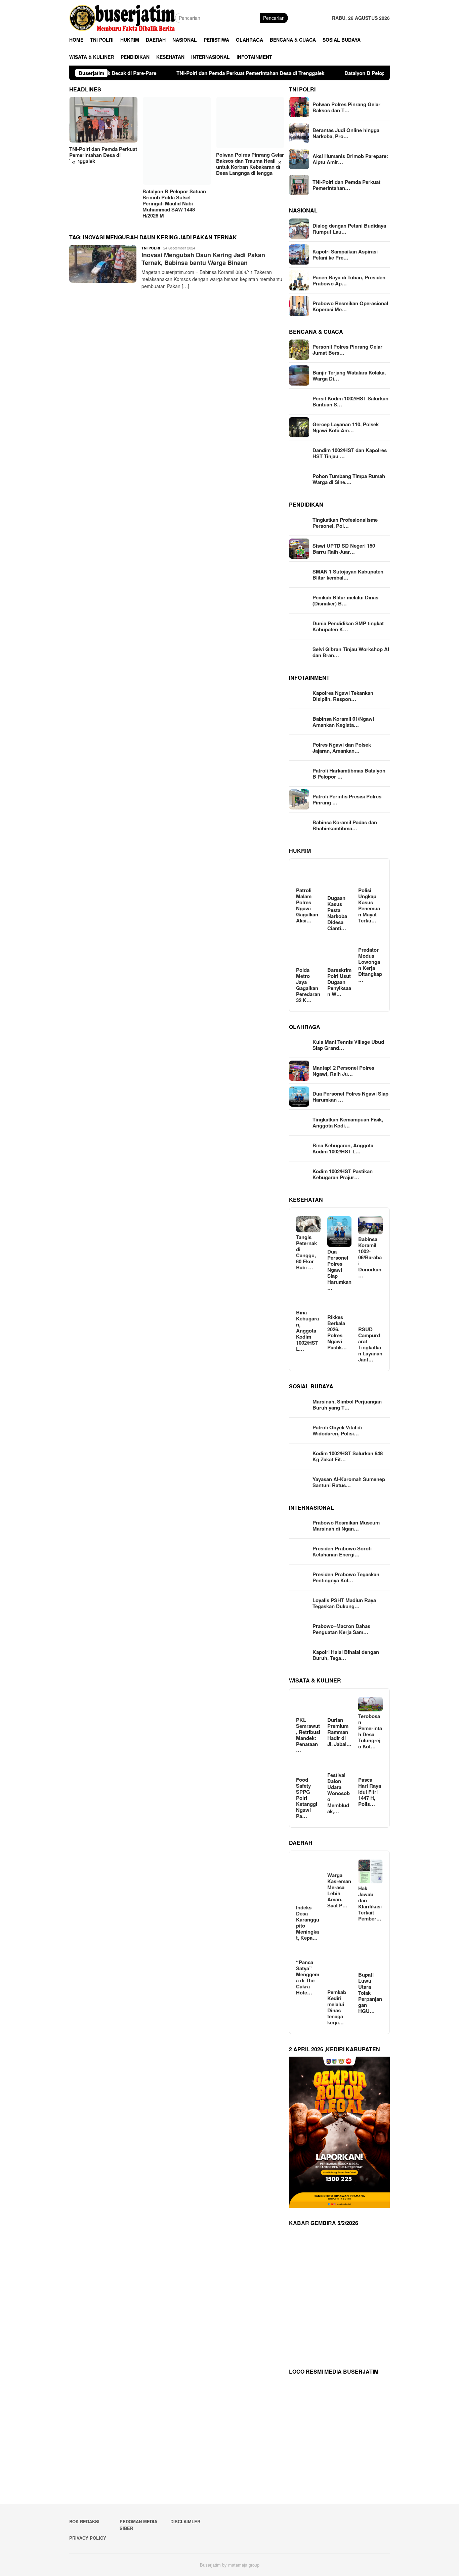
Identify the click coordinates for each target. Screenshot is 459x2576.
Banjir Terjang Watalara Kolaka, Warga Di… (349, 375)
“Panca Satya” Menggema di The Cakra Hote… (308, 1977)
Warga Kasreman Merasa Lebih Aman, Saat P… (339, 1890)
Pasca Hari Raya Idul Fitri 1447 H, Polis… (370, 1792)
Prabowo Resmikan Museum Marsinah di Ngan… (346, 1525)
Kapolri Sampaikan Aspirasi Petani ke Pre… (345, 254)
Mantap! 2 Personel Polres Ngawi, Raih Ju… (343, 1071)
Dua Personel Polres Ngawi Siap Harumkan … (350, 1097)
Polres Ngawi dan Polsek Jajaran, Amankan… (342, 748)
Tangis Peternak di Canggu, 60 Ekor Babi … (306, 1252)
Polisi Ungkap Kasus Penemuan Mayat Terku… (369, 905)
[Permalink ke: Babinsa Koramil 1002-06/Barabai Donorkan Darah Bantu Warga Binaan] (370, 1225)
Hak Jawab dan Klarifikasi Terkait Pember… (370, 1903)
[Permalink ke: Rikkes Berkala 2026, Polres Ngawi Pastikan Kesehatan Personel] (340, 1303)
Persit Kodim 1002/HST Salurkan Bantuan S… (350, 401)
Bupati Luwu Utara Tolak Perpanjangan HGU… (370, 1993)
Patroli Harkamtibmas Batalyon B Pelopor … (349, 774)
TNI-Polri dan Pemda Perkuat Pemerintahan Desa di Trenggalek (118, 73)
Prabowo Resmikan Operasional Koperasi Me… (350, 306)
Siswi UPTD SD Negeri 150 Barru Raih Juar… (344, 549)
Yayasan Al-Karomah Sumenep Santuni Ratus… (349, 1482)
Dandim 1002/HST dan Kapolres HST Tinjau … (350, 453)
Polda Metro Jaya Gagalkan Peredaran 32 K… (308, 985)
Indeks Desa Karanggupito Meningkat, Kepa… (308, 1923)
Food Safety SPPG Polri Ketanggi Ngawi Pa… (307, 1798)
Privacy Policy (88, 2538)
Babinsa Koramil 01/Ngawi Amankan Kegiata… (343, 722)
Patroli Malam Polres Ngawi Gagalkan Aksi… (307, 905)
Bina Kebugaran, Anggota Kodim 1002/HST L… (343, 1148)
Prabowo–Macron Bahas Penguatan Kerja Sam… (341, 1629)
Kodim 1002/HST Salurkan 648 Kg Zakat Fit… (348, 1456)
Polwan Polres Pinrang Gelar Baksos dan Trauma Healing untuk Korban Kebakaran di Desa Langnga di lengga (250, 164)
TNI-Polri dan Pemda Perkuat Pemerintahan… (346, 185)
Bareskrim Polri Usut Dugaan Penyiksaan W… (339, 982)
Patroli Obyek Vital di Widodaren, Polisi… (337, 1430)
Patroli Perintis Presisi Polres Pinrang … (347, 799)
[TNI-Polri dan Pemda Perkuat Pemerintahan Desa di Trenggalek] (103, 120)
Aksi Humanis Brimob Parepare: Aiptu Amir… (350, 159)
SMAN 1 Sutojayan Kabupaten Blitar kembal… (348, 574)
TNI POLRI (151, 248)
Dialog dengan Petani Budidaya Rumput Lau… (349, 229)
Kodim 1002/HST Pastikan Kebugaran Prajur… (343, 1174)
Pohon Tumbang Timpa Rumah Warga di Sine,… (349, 479)
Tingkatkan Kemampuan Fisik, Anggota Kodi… (348, 1122)
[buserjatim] (122, 17)
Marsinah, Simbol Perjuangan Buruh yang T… (347, 1404)
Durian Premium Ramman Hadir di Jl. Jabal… (339, 1732)
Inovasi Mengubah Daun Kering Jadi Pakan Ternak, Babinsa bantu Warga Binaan (203, 259)
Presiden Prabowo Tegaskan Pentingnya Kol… (346, 1577)
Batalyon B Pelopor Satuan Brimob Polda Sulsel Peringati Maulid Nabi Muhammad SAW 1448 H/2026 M (333, 73)
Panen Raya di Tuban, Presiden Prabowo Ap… (349, 280)
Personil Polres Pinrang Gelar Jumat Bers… (347, 350)
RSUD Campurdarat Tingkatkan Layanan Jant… (370, 1344)
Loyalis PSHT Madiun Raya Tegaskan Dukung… (344, 1603)
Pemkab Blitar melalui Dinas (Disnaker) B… (345, 600)
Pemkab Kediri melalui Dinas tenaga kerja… (337, 2007)
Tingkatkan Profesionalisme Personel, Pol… (345, 523)
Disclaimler (185, 2521)
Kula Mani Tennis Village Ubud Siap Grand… (348, 1045)
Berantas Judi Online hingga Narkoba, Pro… (346, 133)
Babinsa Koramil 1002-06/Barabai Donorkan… (370, 1257)
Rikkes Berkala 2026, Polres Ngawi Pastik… (337, 1332)
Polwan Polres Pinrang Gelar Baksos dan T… (346, 107)
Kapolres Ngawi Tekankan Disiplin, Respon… (343, 696)
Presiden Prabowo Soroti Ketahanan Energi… (342, 1551)
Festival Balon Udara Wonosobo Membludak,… (339, 1793)
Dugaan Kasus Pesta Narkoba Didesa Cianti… (337, 913)
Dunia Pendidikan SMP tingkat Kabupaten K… (348, 626)
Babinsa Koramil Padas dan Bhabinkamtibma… (345, 825)
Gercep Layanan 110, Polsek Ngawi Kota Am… (346, 427)
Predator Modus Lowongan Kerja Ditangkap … (370, 965)
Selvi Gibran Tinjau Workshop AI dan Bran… (351, 652)
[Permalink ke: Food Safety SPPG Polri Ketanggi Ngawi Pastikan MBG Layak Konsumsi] (308, 1766)
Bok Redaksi (84, 2521)
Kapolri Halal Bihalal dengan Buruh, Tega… (346, 1655)
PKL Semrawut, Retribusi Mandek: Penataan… (308, 1735)
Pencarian (274, 18)
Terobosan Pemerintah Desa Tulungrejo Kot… (370, 1731)
